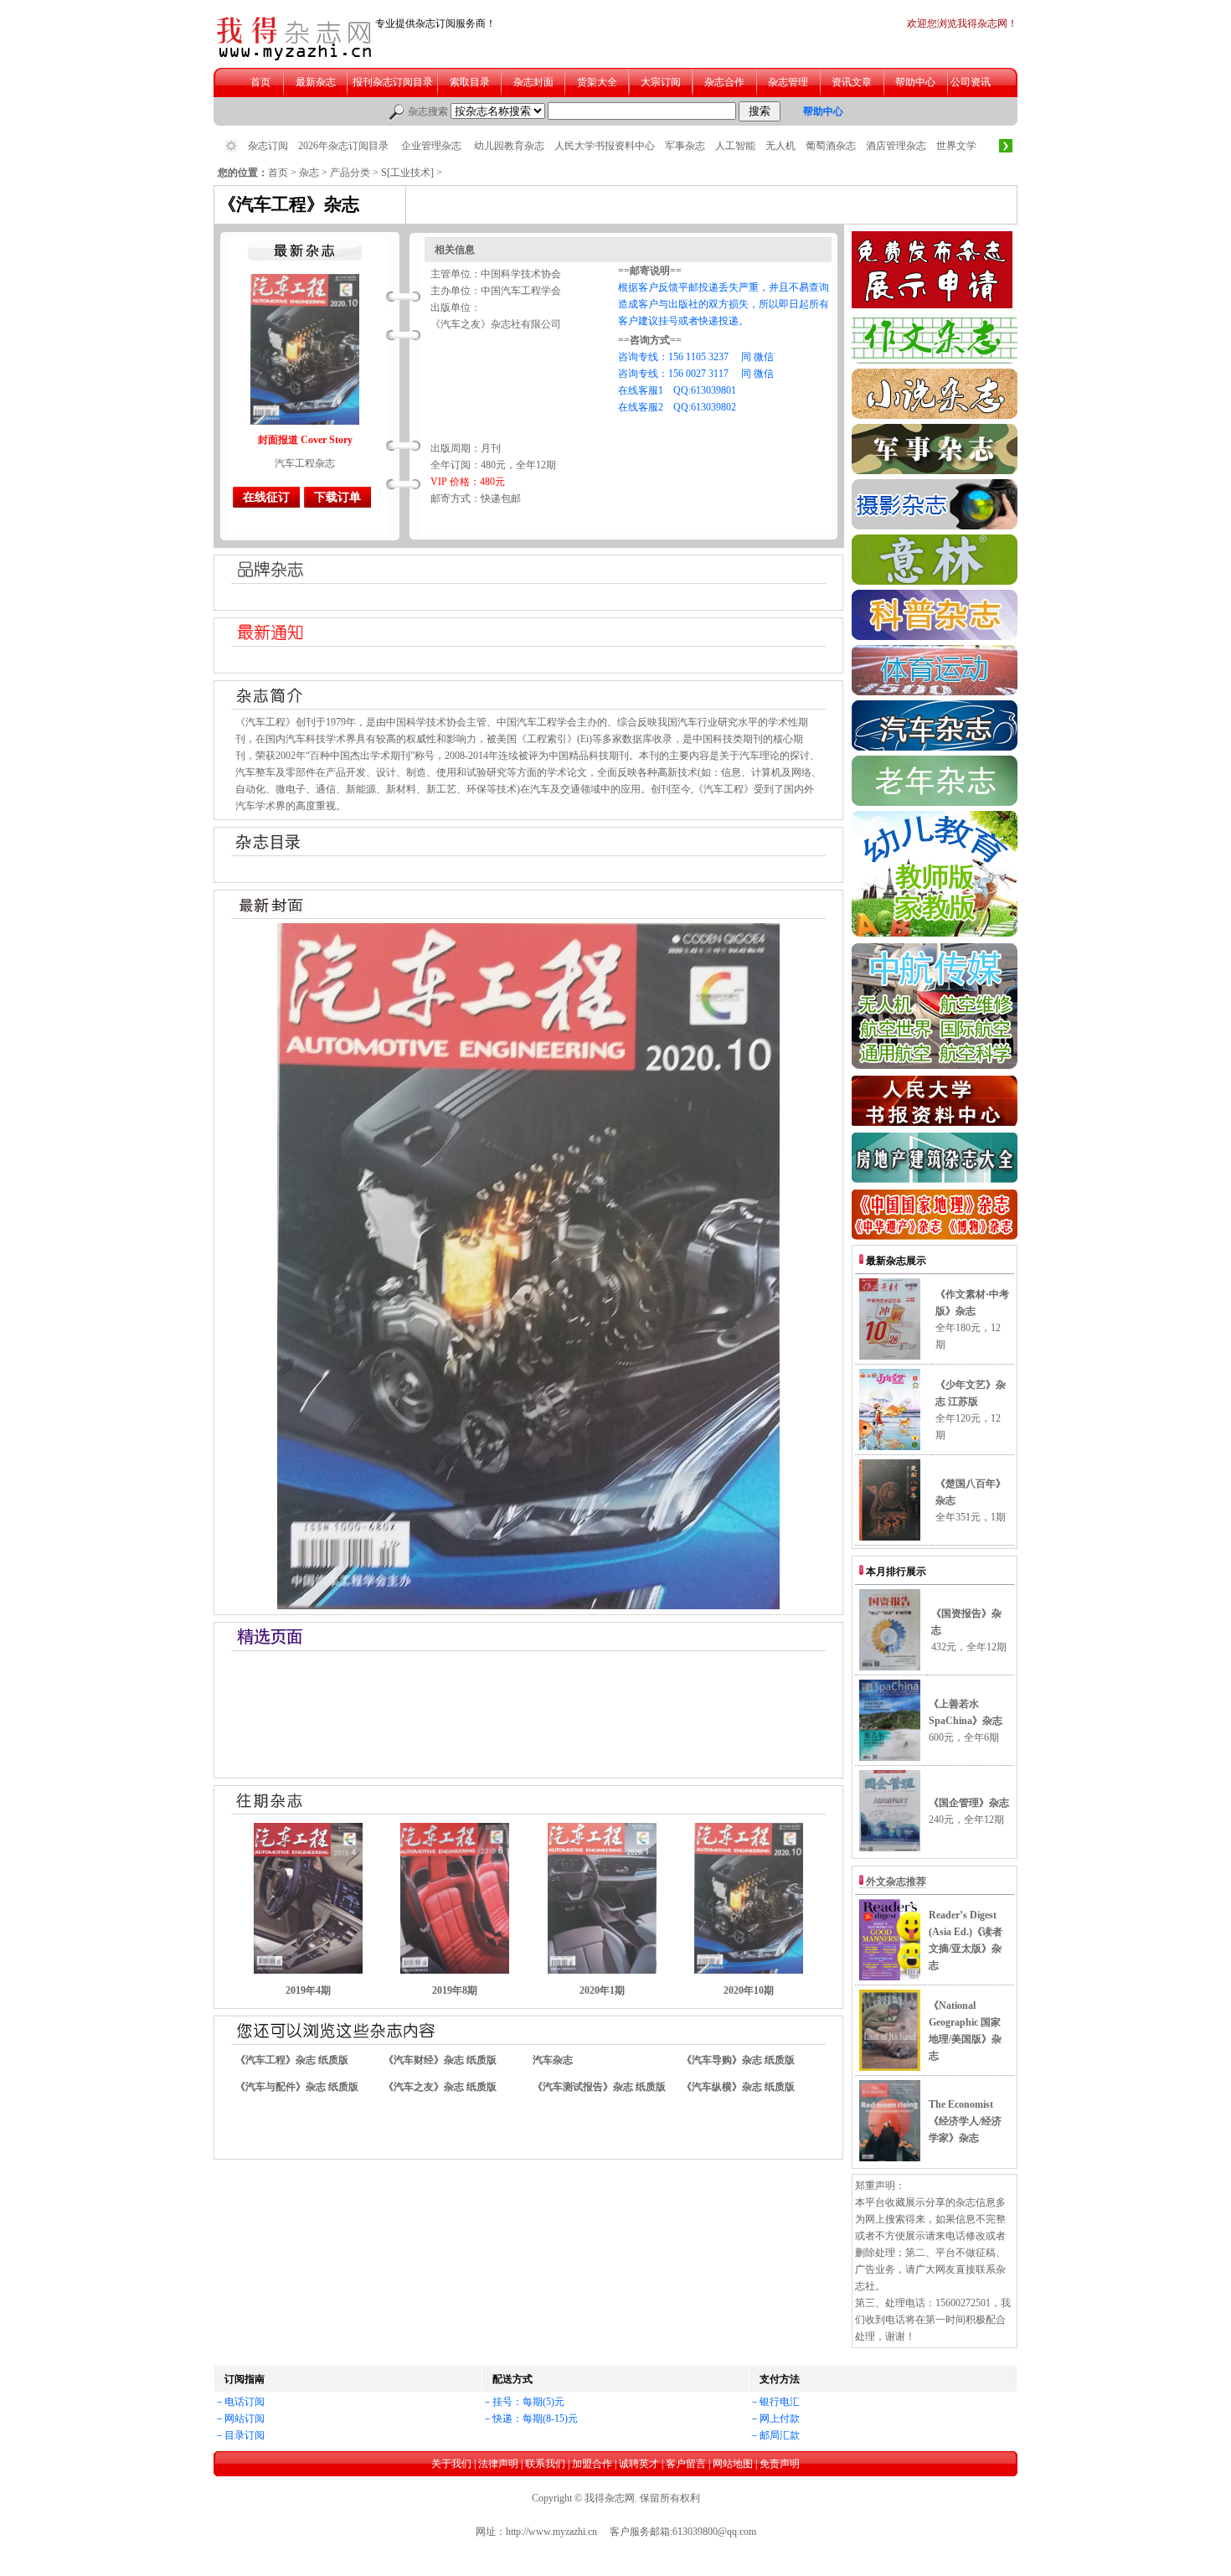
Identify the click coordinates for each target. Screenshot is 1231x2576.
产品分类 (350, 173)
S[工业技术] (407, 173)
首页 (278, 173)
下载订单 (337, 497)
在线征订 (266, 497)
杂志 (309, 173)
